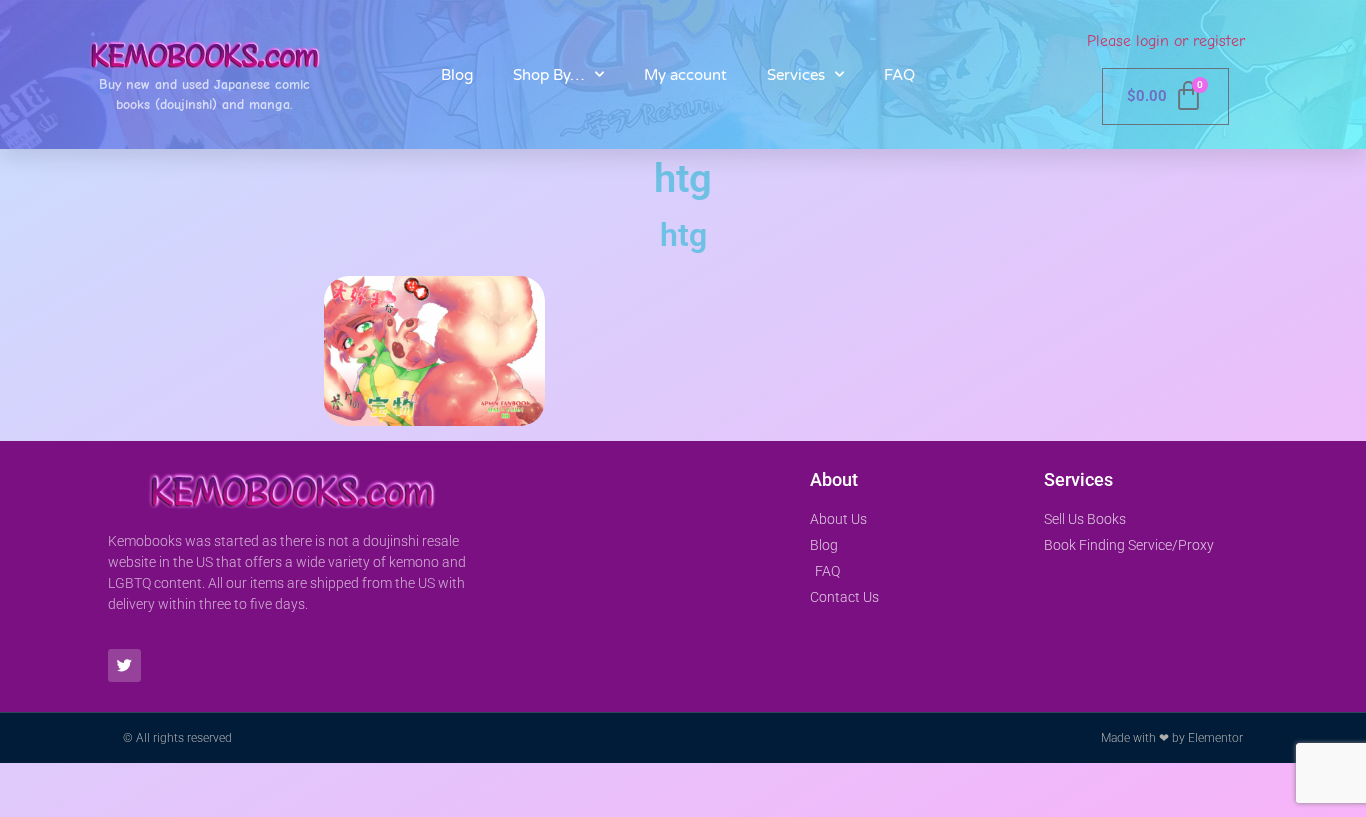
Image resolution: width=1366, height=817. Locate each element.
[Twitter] (124, 665)
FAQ (899, 75)
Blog (457, 75)
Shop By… (549, 75)
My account (685, 75)
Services (796, 75)
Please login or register (1166, 41)
